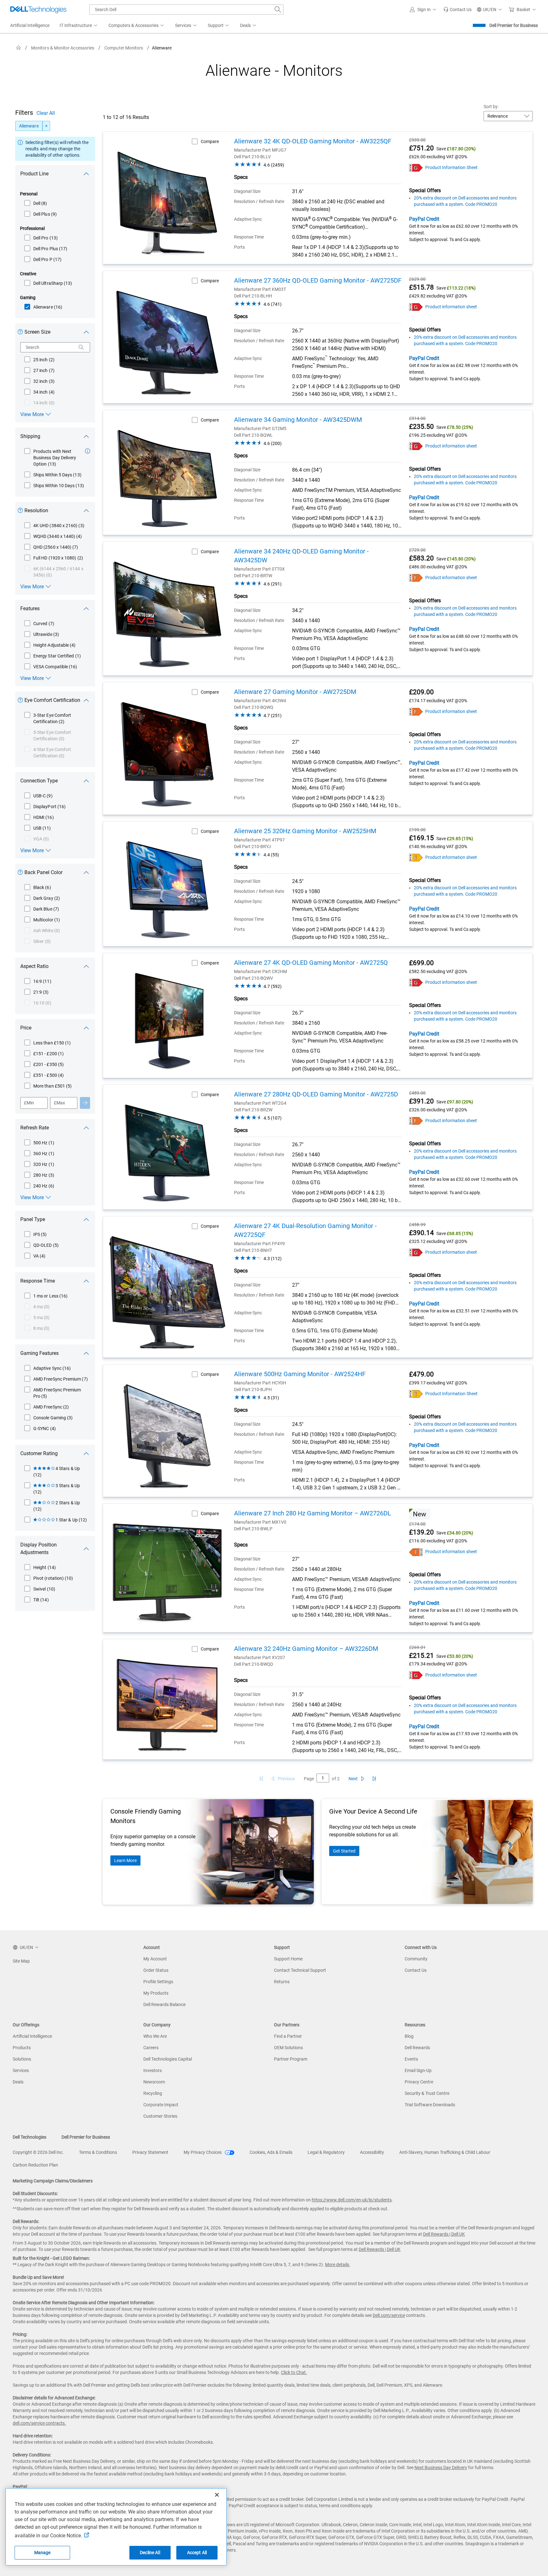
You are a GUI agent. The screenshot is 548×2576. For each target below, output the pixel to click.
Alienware (29, 126)
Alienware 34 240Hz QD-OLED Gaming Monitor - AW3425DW (301, 556)
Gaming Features (39, 1353)
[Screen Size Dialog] (22, 333)
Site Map (21, 1961)
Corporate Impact (161, 2105)
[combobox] (186, 10)
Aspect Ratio (34, 966)
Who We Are (155, 2036)
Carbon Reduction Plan (35, 2165)
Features (30, 608)
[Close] (217, 2495)
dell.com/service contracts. (39, 2423)
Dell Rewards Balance (164, 2004)
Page (309, 1779)
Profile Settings (158, 1982)
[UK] (19, 48)
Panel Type (33, 1219)
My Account (155, 1959)
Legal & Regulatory (326, 2152)
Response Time (38, 1281)
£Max (59, 1103)
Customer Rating (39, 1453)
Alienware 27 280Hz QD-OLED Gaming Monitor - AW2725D (316, 1094)
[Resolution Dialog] (22, 512)
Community (416, 1959)
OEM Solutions (288, 2048)
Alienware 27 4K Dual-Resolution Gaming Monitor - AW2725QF (305, 1230)
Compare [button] (210, 141)
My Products (156, 1993)
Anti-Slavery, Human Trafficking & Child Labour (445, 2152)
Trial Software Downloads (430, 2105)
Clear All (46, 113)
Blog (409, 2036)
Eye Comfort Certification (52, 700)
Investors (153, 2070)
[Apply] (85, 1103)
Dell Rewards (417, 2048)
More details (337, 2265)
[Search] (81, 347)
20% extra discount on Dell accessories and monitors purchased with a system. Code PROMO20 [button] (465, 201)
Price (26, 1028)
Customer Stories (160, 2116)
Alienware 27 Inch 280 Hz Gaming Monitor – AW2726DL (313, 1513)
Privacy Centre (419, 2082)
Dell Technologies (29, 2137)
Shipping (30, 436)
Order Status (156, 1970)
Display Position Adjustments (39, 1549)
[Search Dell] (278, 10)
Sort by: (491, 107)
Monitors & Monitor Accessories (63, 48)
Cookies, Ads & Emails (271, 2152)
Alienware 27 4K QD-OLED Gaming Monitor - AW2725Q (311, 963)
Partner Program (291, 2059)
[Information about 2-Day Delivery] (88, 451)
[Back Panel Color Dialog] (22, 874)
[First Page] (261, 1779)
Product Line (34, 174)
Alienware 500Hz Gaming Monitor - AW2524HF (300, 1374)
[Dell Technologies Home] (38, 10)
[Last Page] (374, 1779)
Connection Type (39, 781)
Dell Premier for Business (514, 25)
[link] (457, 10)
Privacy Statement (150, 2152)
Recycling (153, 2093)
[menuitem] (79, 26)
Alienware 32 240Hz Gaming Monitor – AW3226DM (306, 1649)
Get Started (344, 1851)
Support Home (288, 1959)
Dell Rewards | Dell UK (444, 2234)
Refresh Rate (35, 1128)
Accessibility (372, 2152)
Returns (282, 1982)
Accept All (197, 2553)
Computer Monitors (124, 48)
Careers (151, 2048)
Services (21, 2070)
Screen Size (37, 332)
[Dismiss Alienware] (46, 126)
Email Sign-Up (418, 2070)
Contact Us (416, 1970)
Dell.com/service (389, 2315)
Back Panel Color (43, 872)
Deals (18, 2082)
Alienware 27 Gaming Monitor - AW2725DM (295, 692)
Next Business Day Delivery (441, 2468)
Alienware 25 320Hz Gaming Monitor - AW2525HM (305, 831)
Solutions (22, 2059)
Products (22, 2048)
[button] (424, 10)
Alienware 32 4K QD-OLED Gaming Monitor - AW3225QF (313, 141)
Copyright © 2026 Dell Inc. (38, 2152)
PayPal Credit (424, 219)
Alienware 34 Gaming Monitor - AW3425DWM (298, 420)
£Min (29, 1103)
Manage (42, 2553)
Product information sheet (451, 307)
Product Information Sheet (451, 167)
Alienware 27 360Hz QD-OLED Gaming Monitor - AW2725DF (318, 280)
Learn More (125, 1860)
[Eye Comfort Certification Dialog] (22, 701)
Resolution (36, 510)
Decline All (150, 2553)
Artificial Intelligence (32, 2036)
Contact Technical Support (300, 1970)
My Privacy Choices (203, 2152)
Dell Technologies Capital (168, 2059)
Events (411, 2059)
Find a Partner (288, 2036)
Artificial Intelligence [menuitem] (30, 25)
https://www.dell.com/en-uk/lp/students (352, 2200)
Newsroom (154, 2082)
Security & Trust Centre (427, 2093)
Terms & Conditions (98, 2152)
